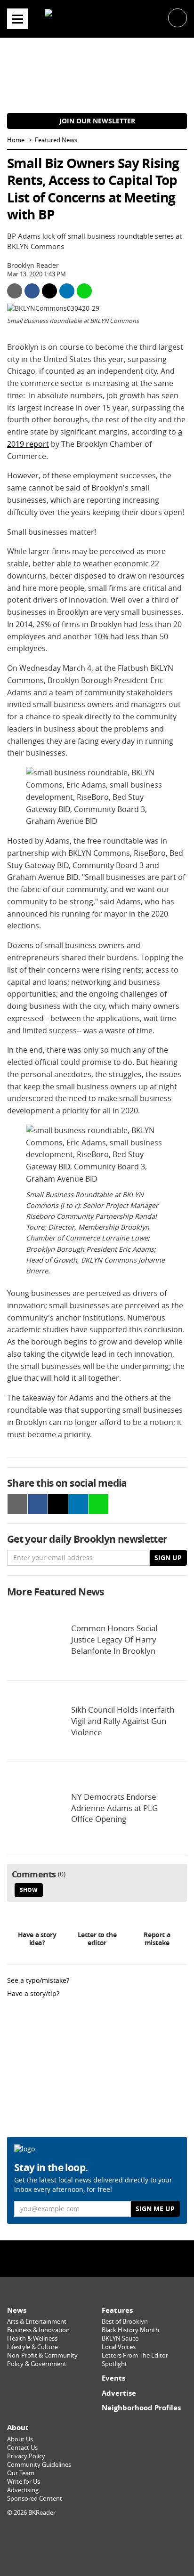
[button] (178, 17)
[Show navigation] (17, 19)
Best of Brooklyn (125, 2322)
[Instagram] (97, 2258)
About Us (20, 2439)
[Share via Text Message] (84, 291)
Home (16, 140)
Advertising (23, 2490)
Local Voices (119, 2347)
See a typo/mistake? (38, 1980)
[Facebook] (73, 2258)
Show (29, 1890)
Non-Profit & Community (42, 2355)
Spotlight (114, 2364)
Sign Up (168, 1558)
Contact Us (22, 2448)
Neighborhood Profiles (141, 2408)
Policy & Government (37, 2364)
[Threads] (121, 2258)
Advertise (119, 2393)
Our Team (21, 2473)
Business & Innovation (38, 2330)
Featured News (56, 140)
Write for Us (24, 2482)
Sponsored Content (35, 2499)
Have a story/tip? (33, 1993)
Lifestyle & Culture (32, 2347)
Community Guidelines (39, 2465)
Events (113, 2378)
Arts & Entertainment (37, 2322)
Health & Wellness (32, 2339)
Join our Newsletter (97, 121)
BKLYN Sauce (120, 2339)
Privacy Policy (26, 2456)
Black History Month (130, 2330)
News (17, 2310)
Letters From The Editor (135, 2355)
